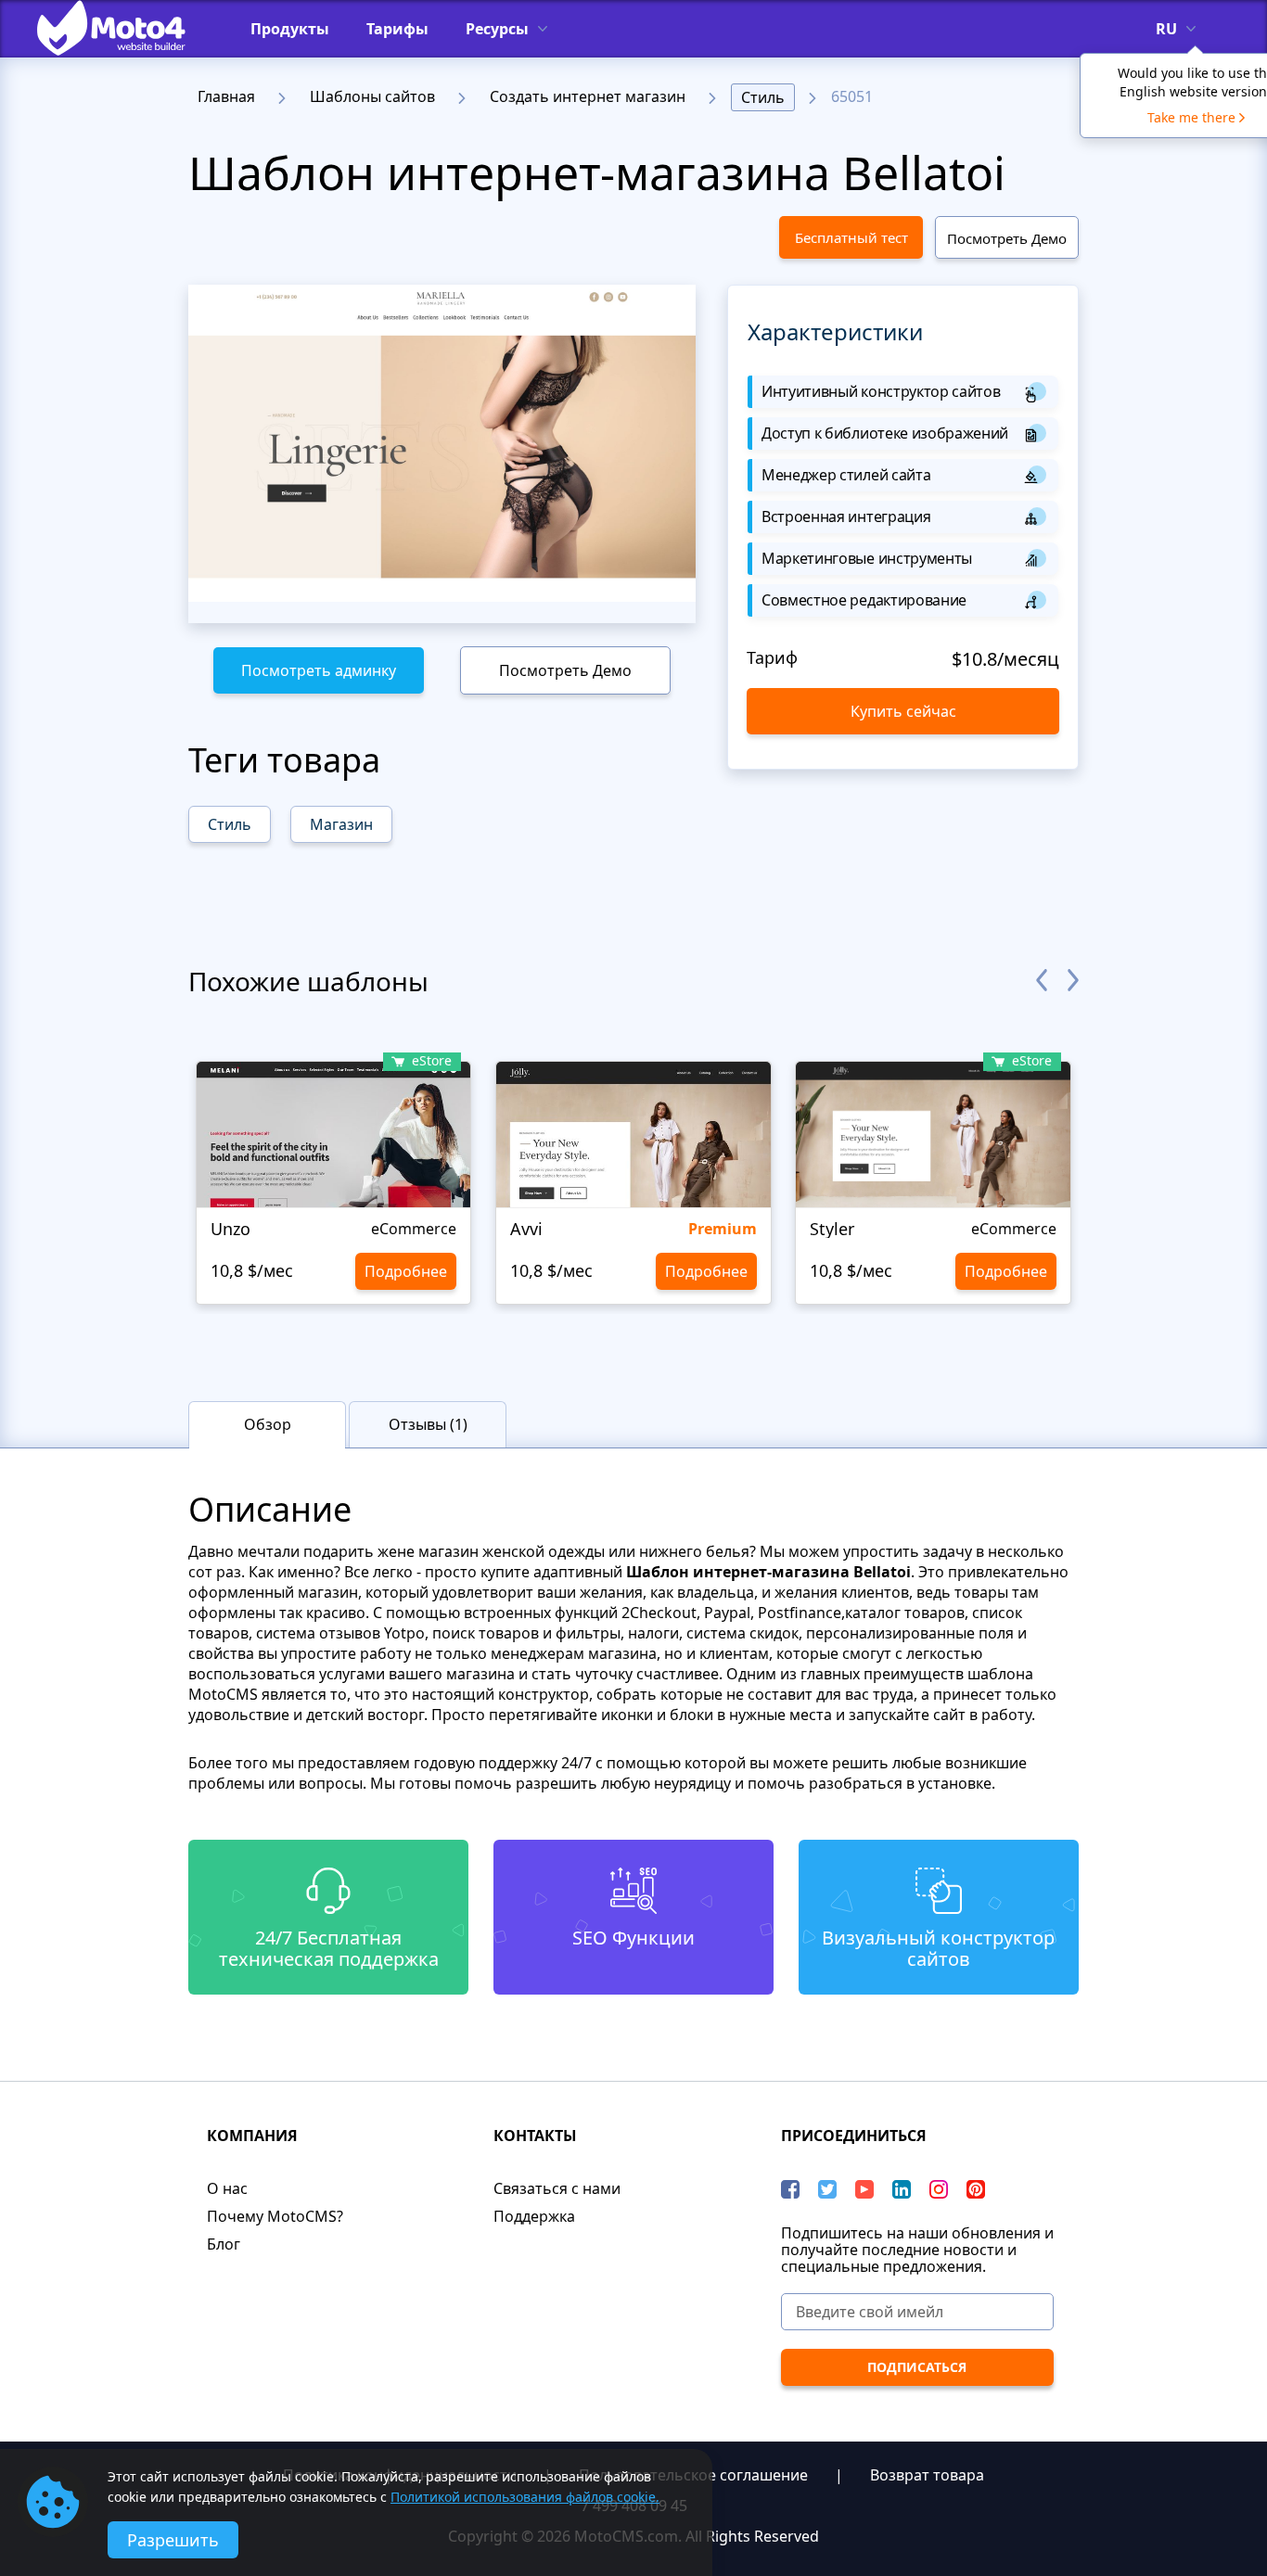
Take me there (1191, 117)
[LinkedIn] (902, 2189)
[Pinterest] (976, 2189)
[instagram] (939, 2189)
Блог (224, 2244)
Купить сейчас (903, 711)
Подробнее (406, 1271)
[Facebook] (790, 2189)
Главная (226, 96)
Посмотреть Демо (1007, 238)
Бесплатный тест (851, 237)
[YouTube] (864, 2189)
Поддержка (534, 2216)
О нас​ (227, 2188)
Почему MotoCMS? (275, 2216)
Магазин (341, 824)
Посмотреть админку (319, 670)
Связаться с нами (557, 2188)
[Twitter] (827, 2189)
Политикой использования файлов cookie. (525, 2497)
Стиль (763, 97)
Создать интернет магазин (588, 96)
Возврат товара (927, 2475)
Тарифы (397, 29)
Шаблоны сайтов (372, 96)
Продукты (290, 29)
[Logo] (125, 28)
